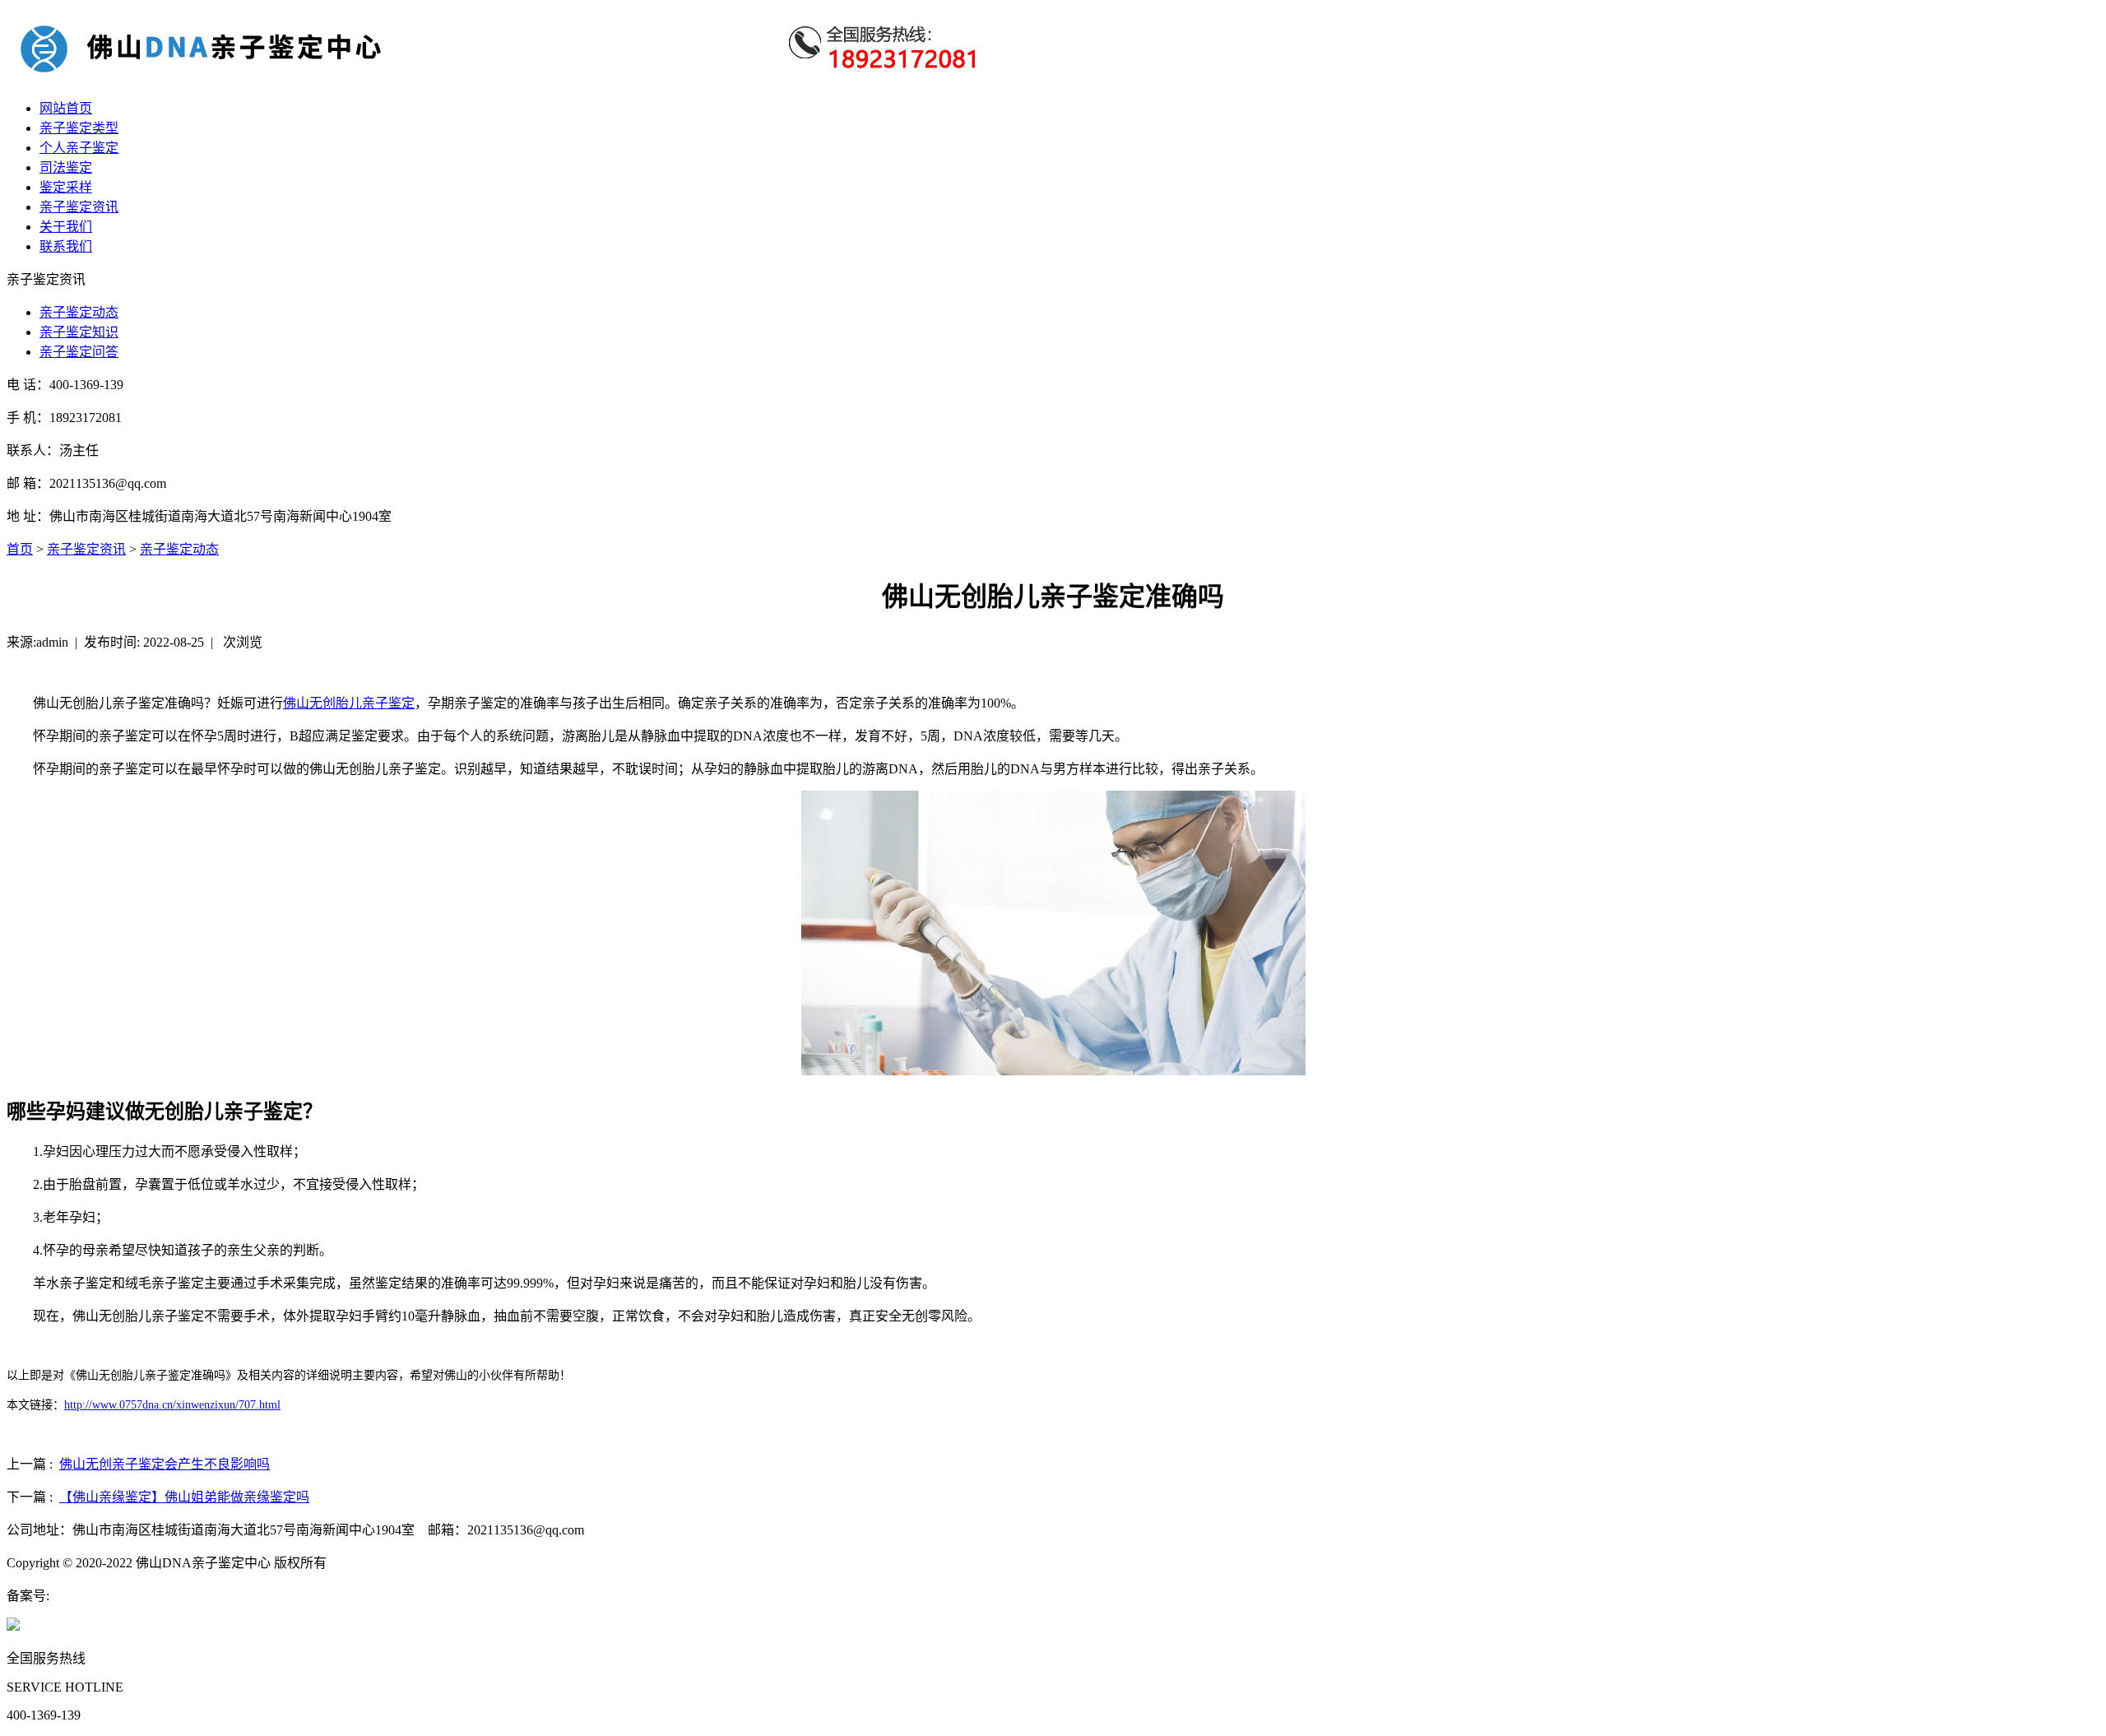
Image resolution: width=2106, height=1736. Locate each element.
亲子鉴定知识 (79, 332)
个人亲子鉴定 (79, 148)
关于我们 (66, 227)
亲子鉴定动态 (79, 312)
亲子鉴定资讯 (79, 207)
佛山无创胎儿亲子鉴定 (349, 703)
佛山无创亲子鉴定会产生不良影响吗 (165, 1464)
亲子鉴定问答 (79, 352)
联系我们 (66, 246)
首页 (20, 549)
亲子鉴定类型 (79, 128)
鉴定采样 (66, 187)
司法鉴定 (66, 167)
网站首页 (66, 108)
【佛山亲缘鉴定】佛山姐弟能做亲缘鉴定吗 (184, 1497)
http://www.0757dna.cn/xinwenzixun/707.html (172, 1405)
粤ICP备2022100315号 (112, 1596)
